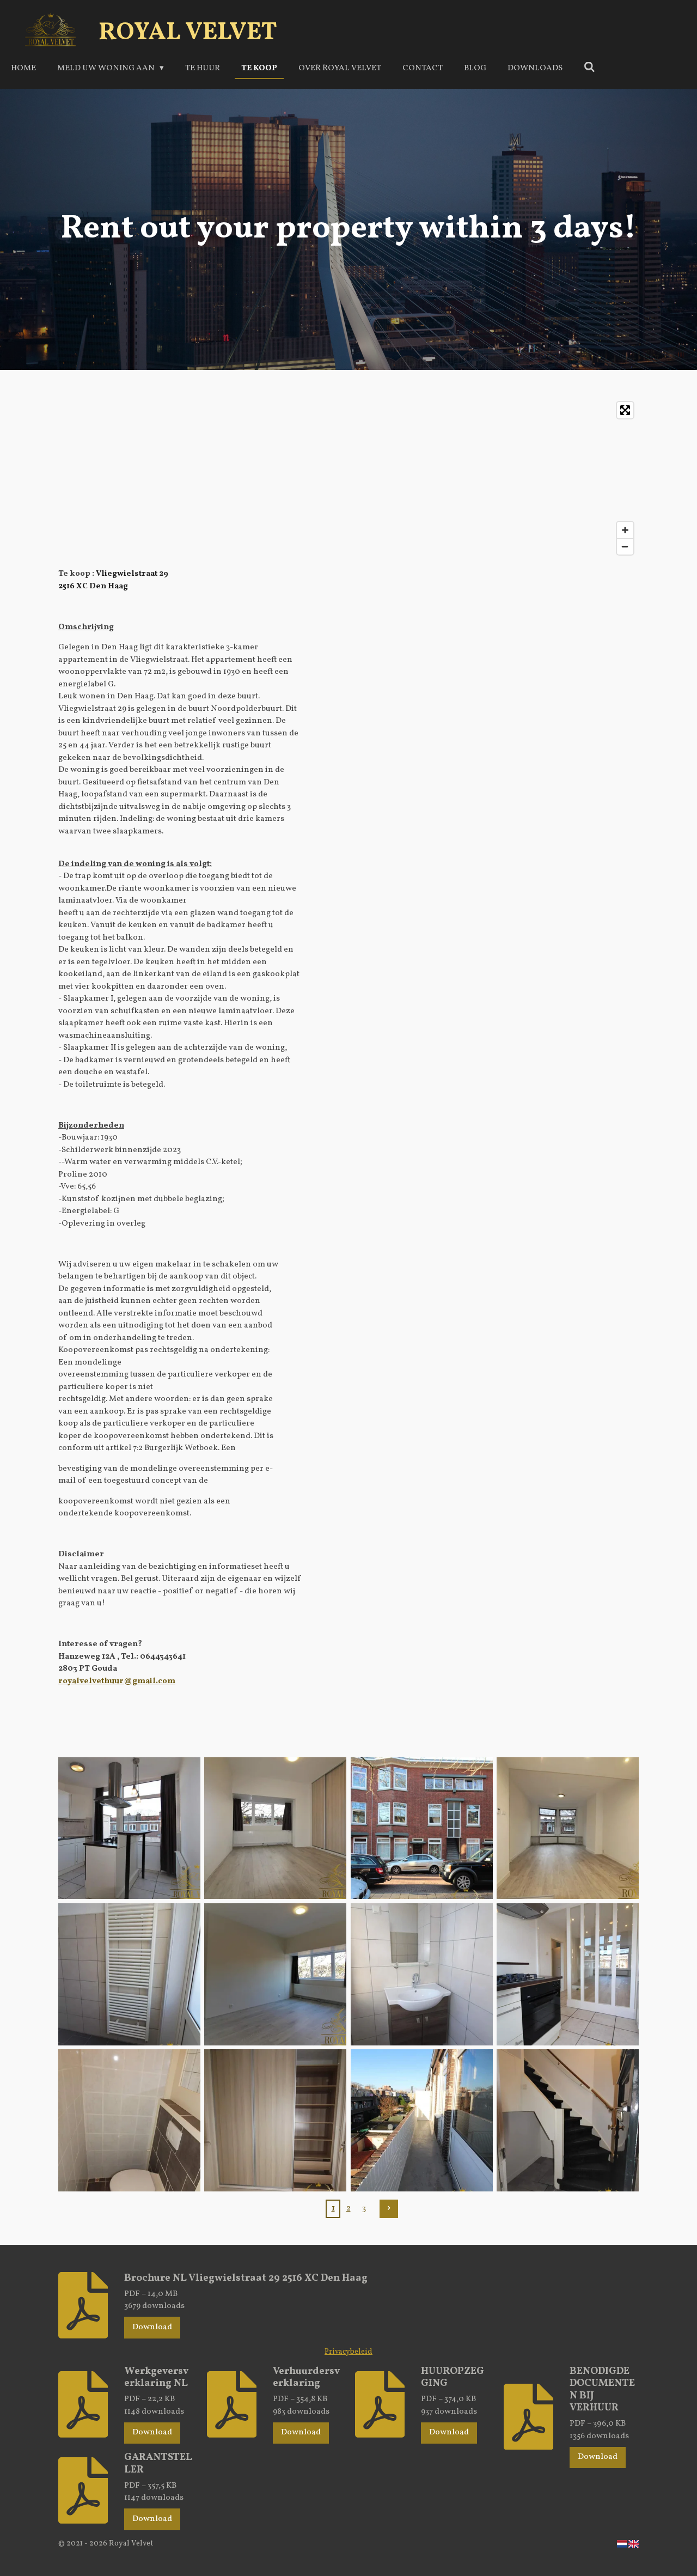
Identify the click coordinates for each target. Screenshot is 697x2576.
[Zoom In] (625, 530)
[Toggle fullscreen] (625, 410)
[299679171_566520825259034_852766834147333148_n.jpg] (421, 1974)
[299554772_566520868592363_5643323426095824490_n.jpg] (129, 1974)
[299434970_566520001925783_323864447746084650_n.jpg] (129, 1828)
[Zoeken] (589, 68)
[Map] (348, 478)
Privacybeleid (348, 2352)
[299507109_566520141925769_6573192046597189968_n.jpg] (276, 1974)
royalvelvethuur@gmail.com (117, 1681)
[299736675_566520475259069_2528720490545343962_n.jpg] (276, 2121)
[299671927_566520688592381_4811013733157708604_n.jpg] (129, 2121)
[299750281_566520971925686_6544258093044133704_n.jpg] (567, 2121)
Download (152, 2327)
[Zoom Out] (625, 546)
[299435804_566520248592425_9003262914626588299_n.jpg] (276, 1828)
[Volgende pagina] (389, 2209)
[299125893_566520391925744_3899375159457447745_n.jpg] (421, 1828)
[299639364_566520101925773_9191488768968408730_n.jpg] (567, 1828)
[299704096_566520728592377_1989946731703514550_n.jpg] (421, 2121)
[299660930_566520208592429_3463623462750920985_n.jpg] (567, 1974)
